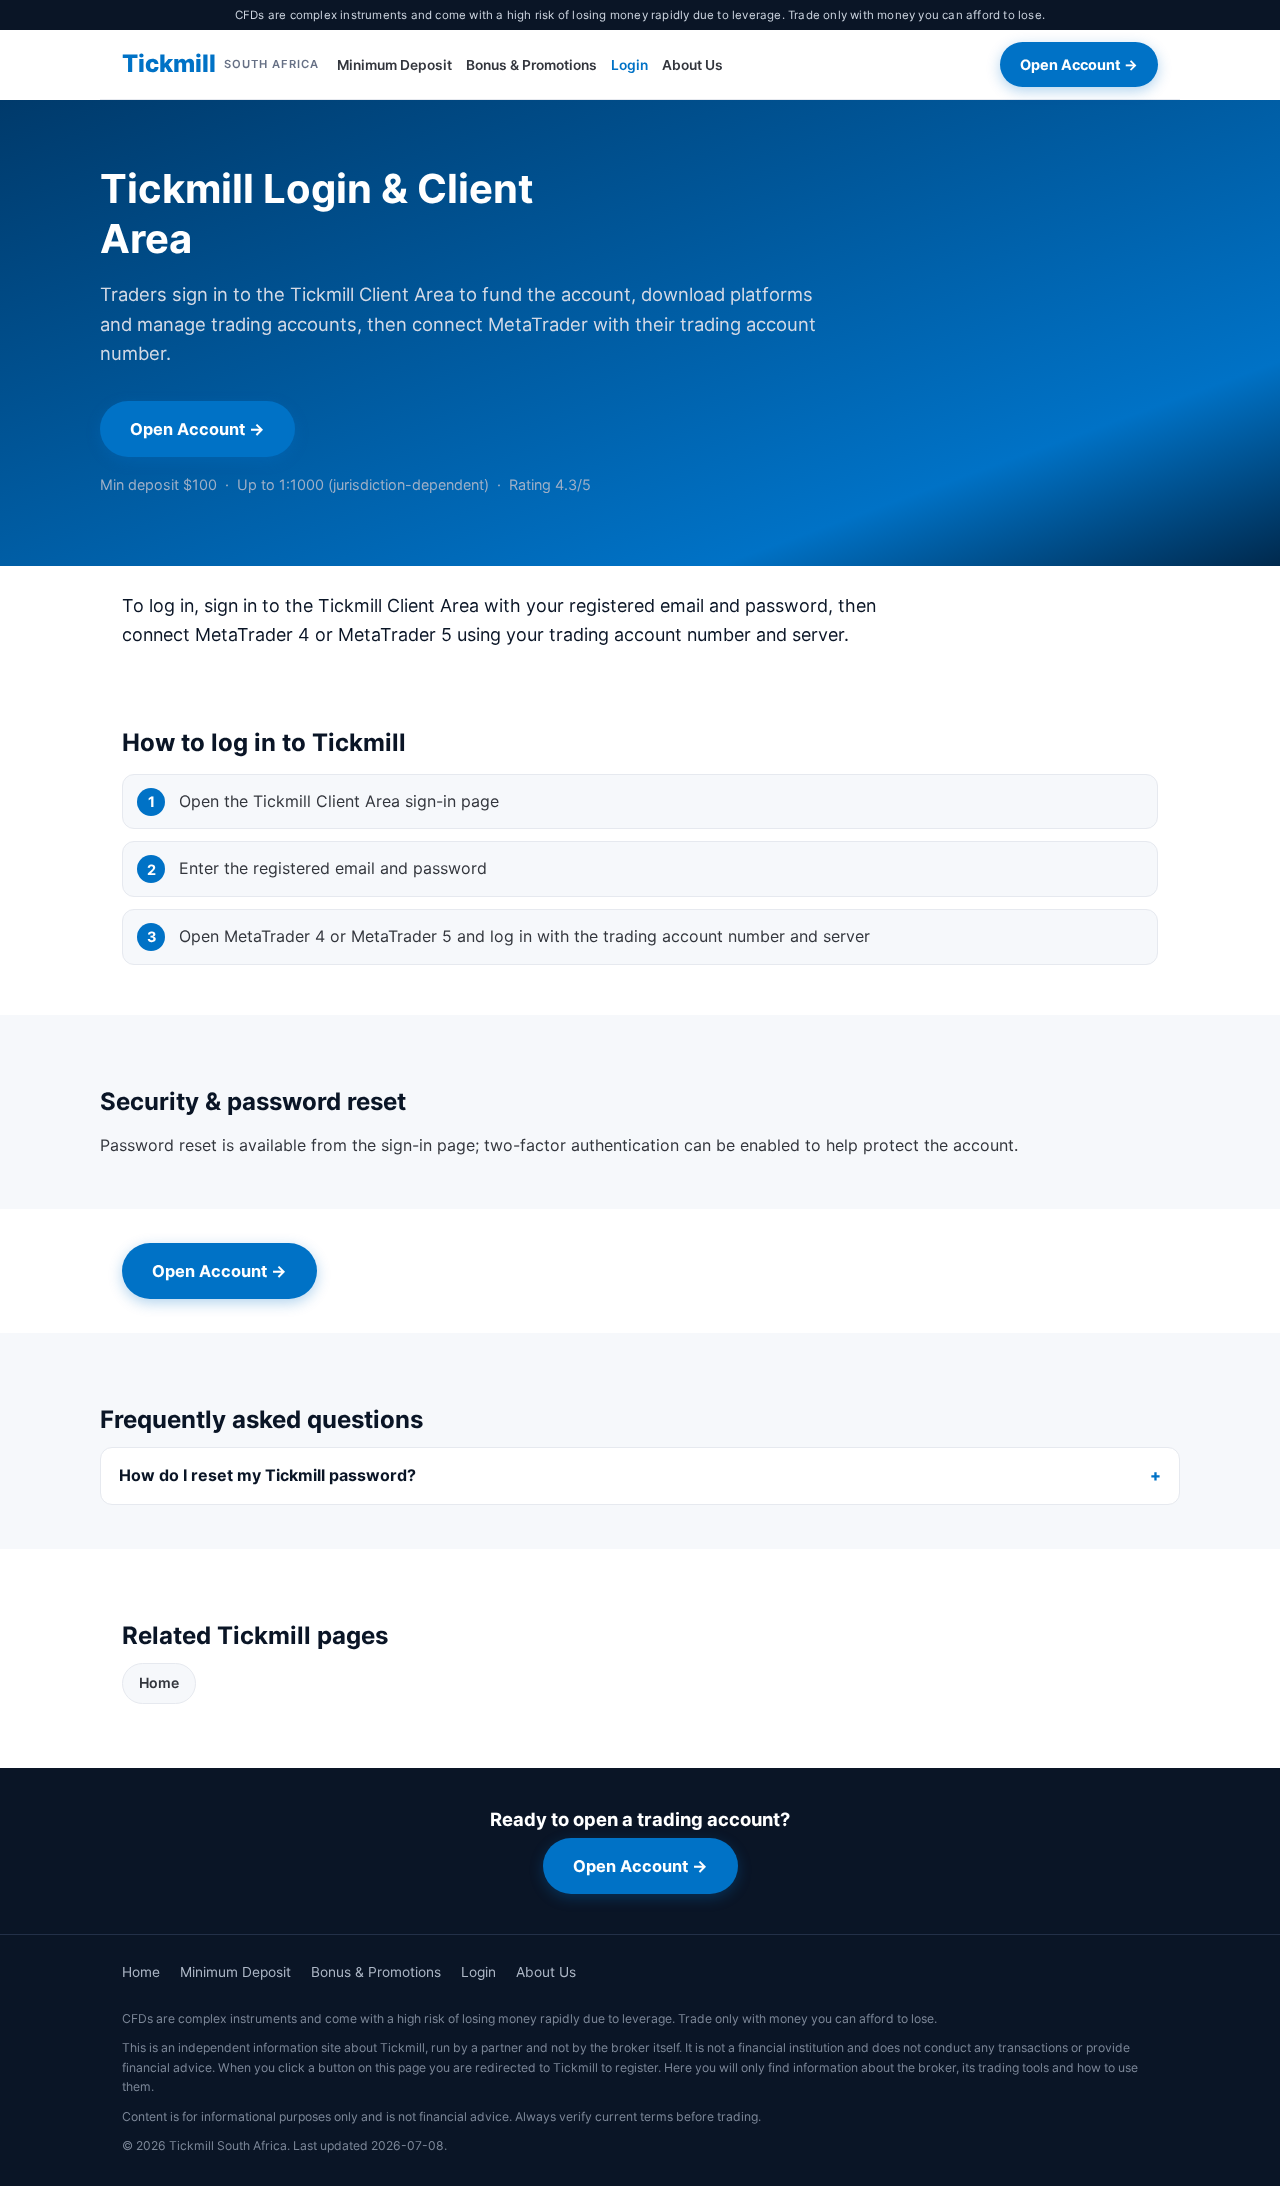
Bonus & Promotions (531, 65)
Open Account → (1079, 64)
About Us (692, 65)
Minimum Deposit (394, 65)
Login (629, 65)
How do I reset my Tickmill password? (267, 1475)
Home (159, 1682)
